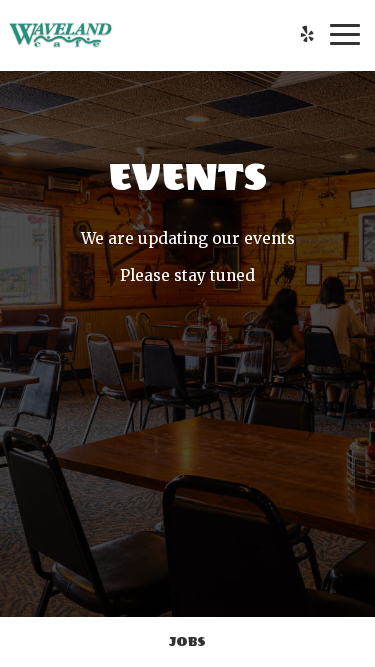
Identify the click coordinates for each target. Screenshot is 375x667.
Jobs (187, 642)
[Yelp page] (307, 34)
